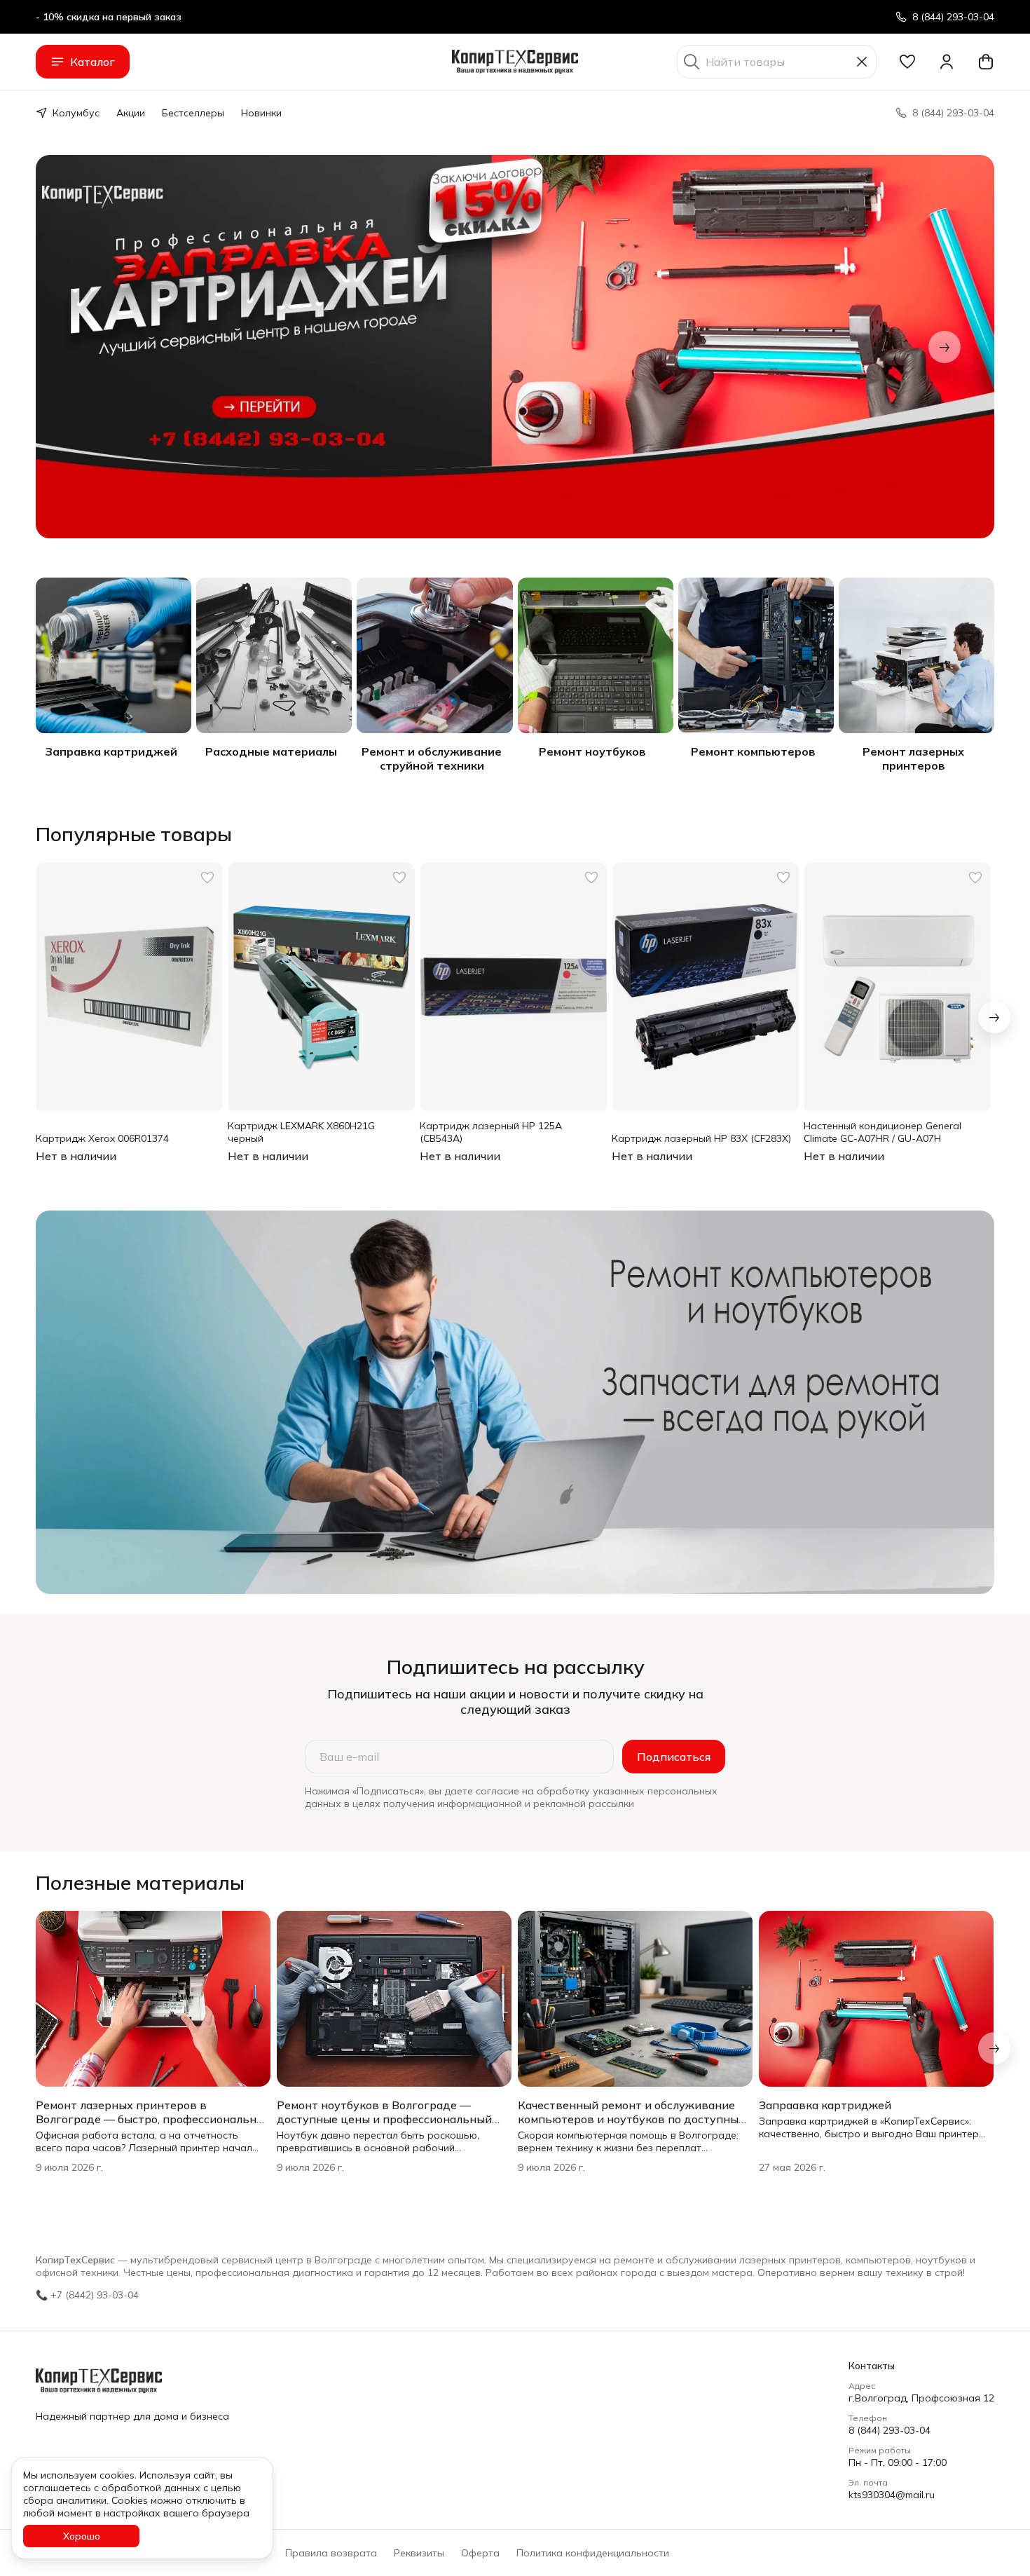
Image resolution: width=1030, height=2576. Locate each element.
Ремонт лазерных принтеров (913, 758)
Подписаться (674, 1757)
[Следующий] (945, 347)
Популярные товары (134, 834)
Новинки (261, 113)
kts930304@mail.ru (892, 2495)
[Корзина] (986, 62)
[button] (907, 62)
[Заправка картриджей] (114, 655)
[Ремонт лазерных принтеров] (916, 655)
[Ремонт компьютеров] (756, 655)
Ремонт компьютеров (753, 751)
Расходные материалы (271, 751)
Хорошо (82, 2536)
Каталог (92, 62)
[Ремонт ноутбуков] (596, 655)
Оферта (480, 2553)
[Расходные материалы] (274, 655)
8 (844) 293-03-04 (890, 2430)
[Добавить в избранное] (207, 878)
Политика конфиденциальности (593, 2553)
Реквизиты (419, 2553)
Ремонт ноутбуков (592, 751)
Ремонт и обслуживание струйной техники (432, 758)
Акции (131, 113)
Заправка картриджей (111, 751)
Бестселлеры (193, 113)
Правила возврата (331, 2553)
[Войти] (947, 62)
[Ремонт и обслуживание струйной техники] (434, 655)
